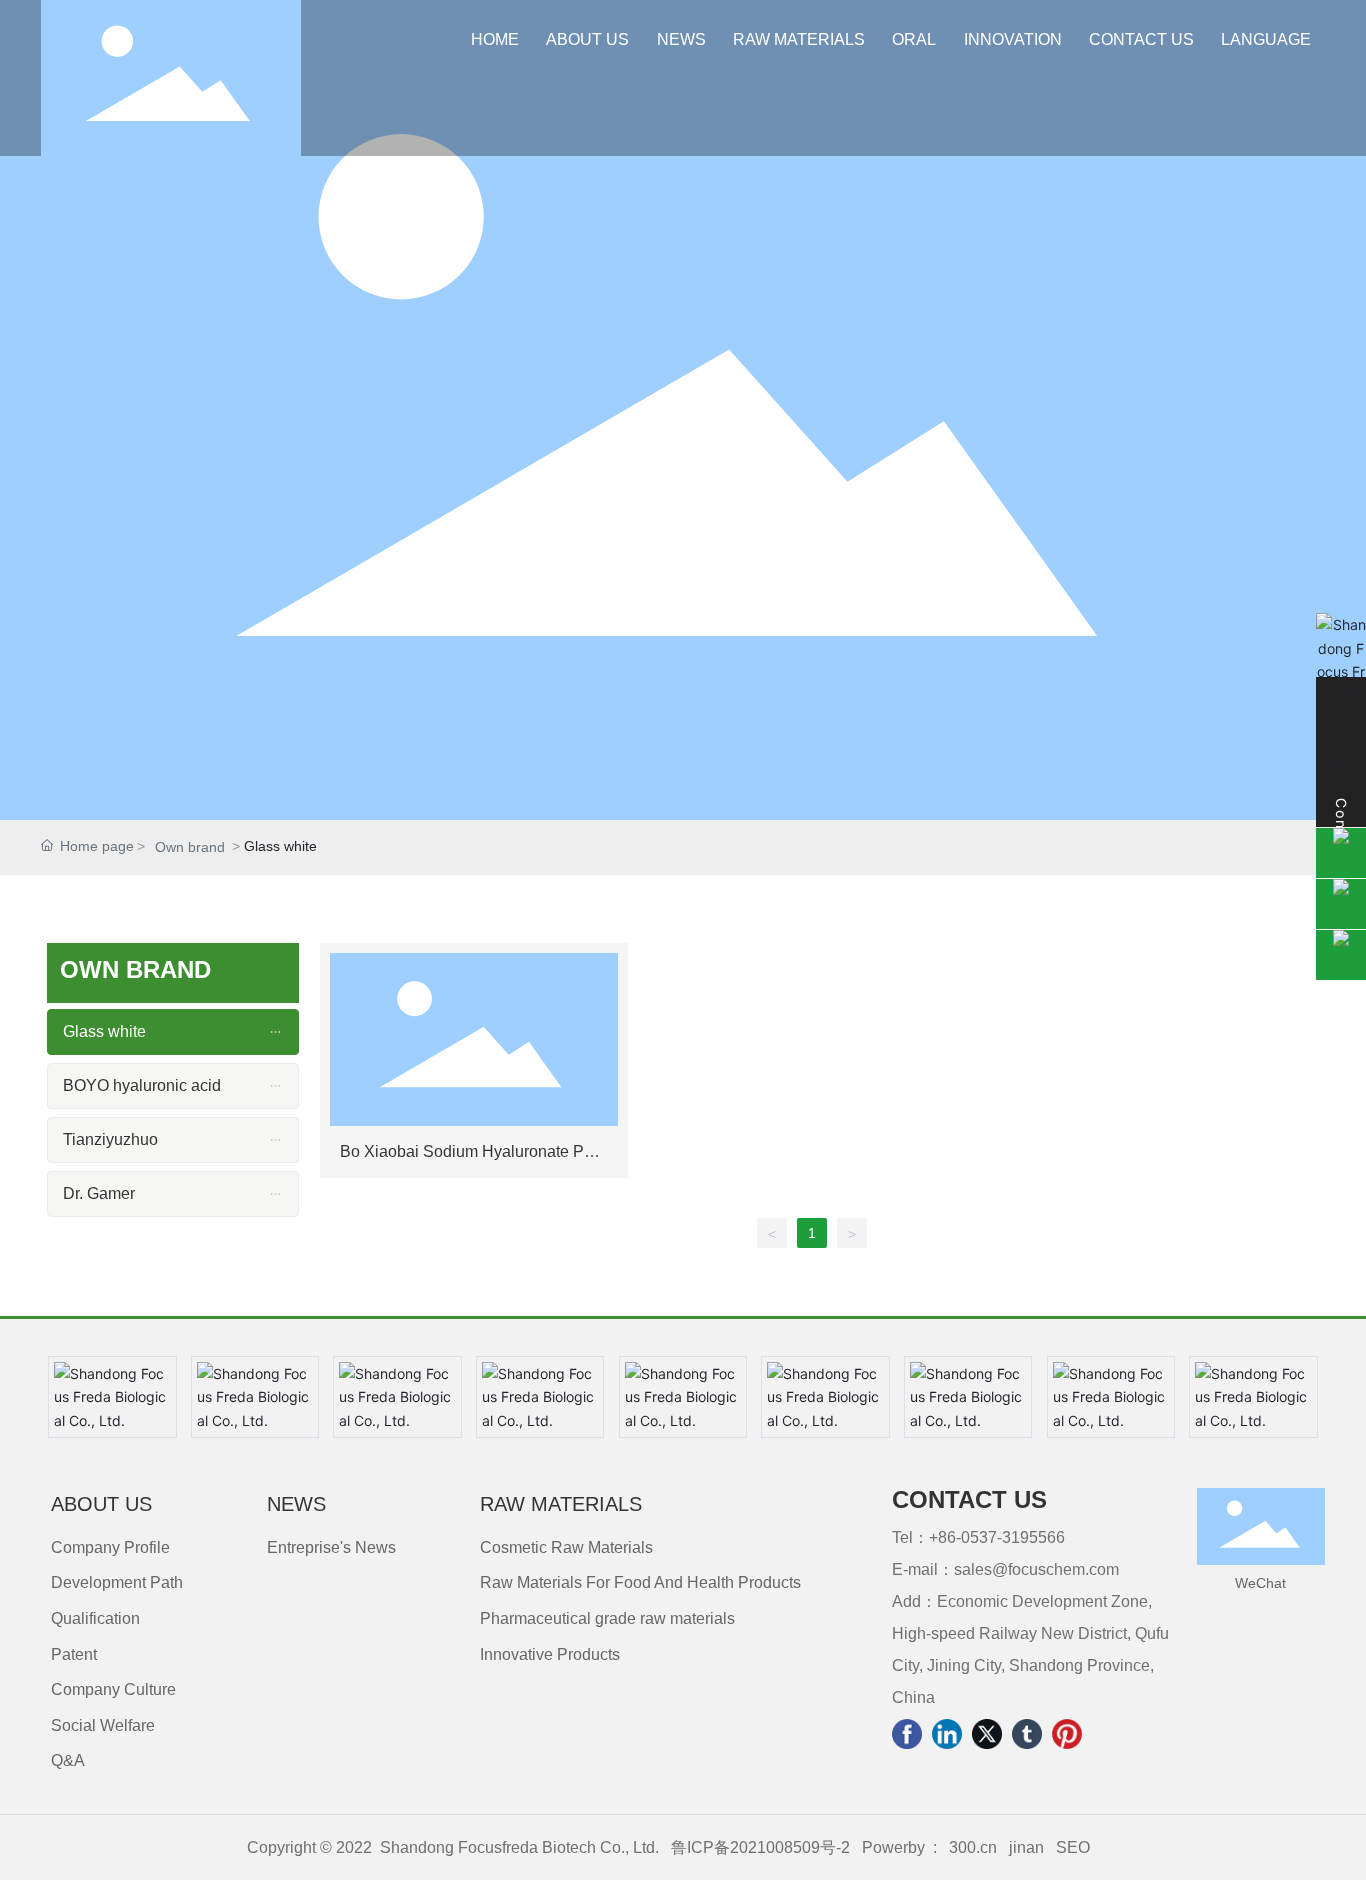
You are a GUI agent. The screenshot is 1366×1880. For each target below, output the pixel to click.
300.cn (973, 1847)
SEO (1073, 1847)
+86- (945, 1537)
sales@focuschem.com (1036, 1569)
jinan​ (1024, 1847)
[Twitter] (987, 1734)
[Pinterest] (1067, 1734)
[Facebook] (907, 1734)
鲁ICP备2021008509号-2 (760, 1847)
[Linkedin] (947, 1734)
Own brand (190, 847)
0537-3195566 (1013, 1537)
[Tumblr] (1027, 1734)
